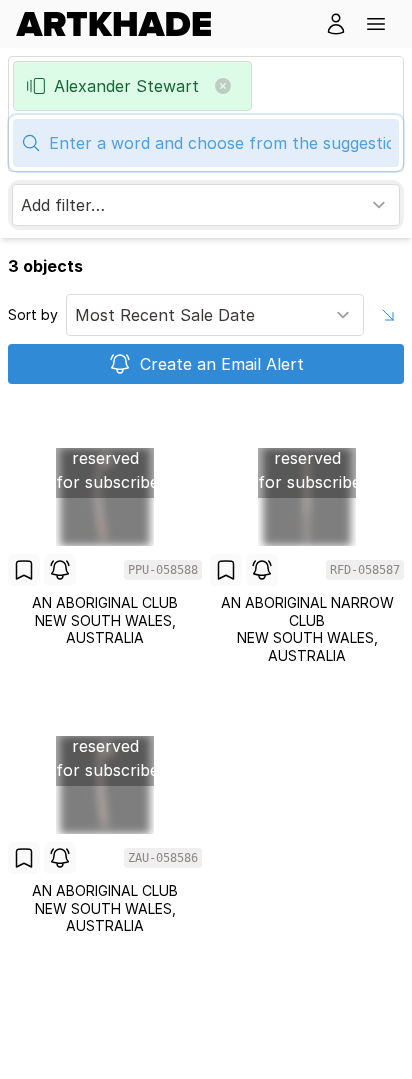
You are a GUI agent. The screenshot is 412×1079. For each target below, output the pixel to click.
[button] (376, 24)
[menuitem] (121, 24)
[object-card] (105, 532)
